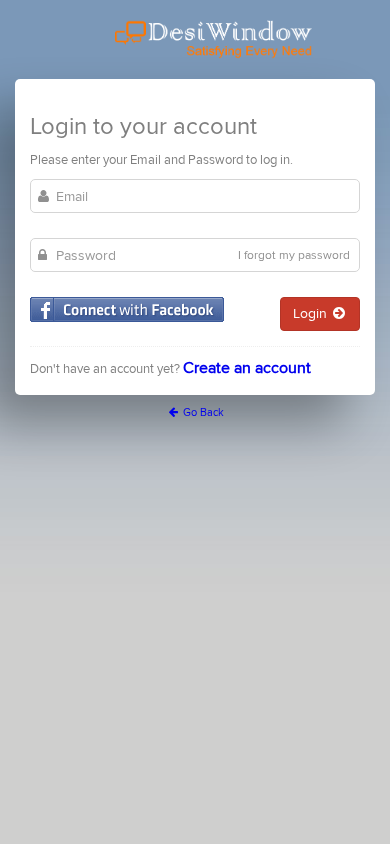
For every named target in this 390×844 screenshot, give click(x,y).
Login (312, 313)
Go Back (202, 412)
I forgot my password (294, 255)
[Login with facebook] (127, 309)
